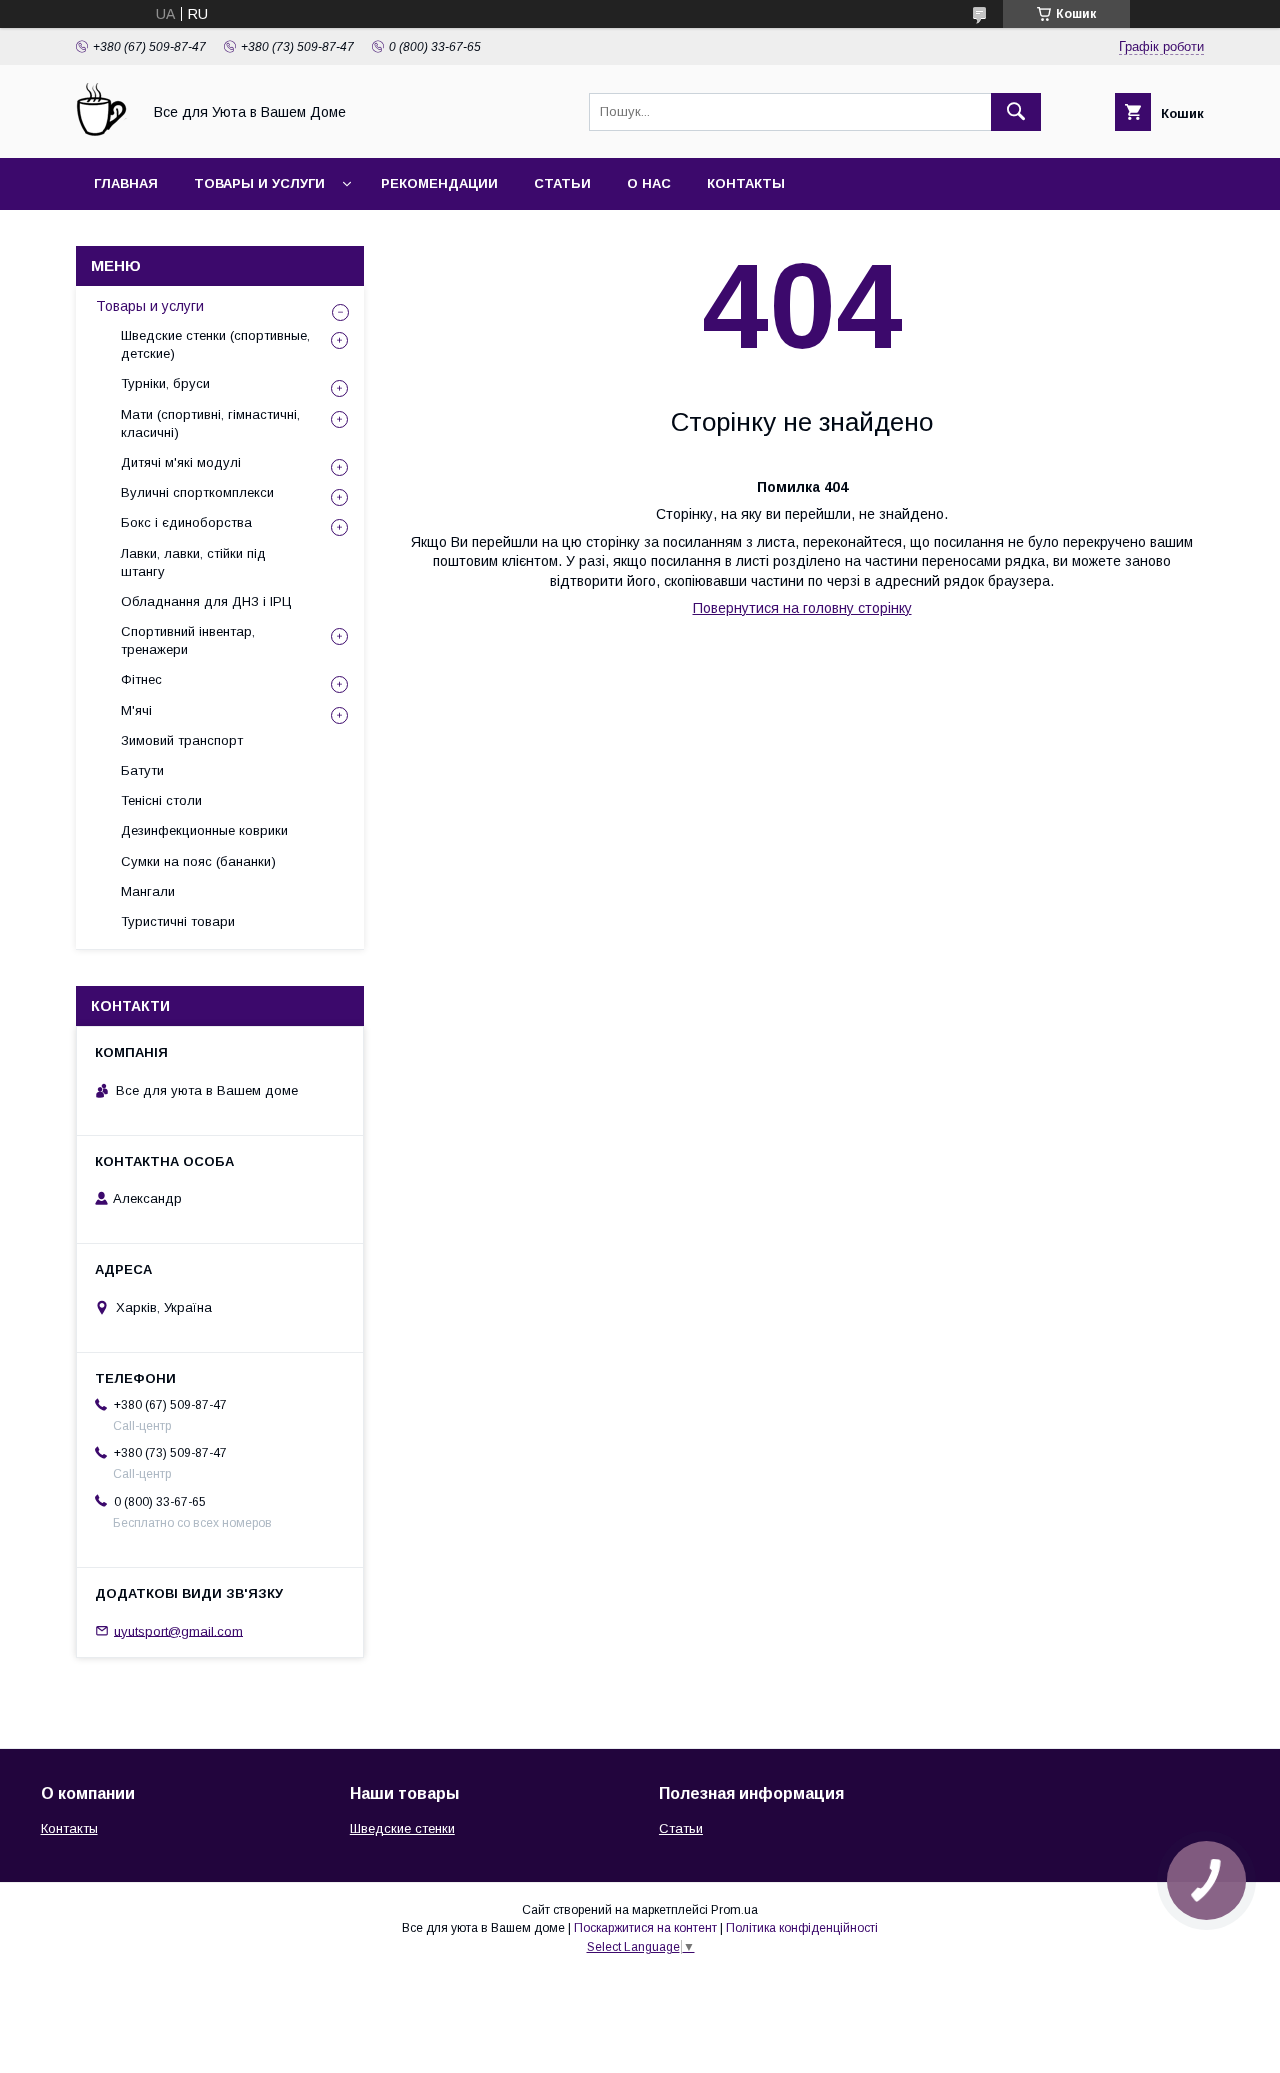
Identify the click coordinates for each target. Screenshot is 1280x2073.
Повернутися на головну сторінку (802, 608)
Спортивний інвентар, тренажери (188, 640)
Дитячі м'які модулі (181, 462)
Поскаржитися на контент (645, 1928)
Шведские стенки (402, 1828)
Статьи (562, 183)
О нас (649, 183)
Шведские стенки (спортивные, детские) (215, 344)
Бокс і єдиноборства (186, 522)
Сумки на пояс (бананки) (198, 861)
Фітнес (141, 679)
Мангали (148, 891)
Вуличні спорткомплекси (197, 492)
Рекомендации (439, 183)
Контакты (746, 183)
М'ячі (136, 710)
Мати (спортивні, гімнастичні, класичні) (210, 423)
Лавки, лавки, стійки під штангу (193, 562)
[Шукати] (1016, 112)
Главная (126, 183)
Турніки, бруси (165, 383)
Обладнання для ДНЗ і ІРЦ (206, 601)
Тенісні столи (161, 800)
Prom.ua (734, 1910)
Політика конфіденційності (802, 1928)
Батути (142, 770)
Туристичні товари (178, 921)
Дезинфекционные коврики (204, 830)
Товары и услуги (259, 183)
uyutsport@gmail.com (178, 1630)
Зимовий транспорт (182, 740)
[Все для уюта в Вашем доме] (103, 132)
